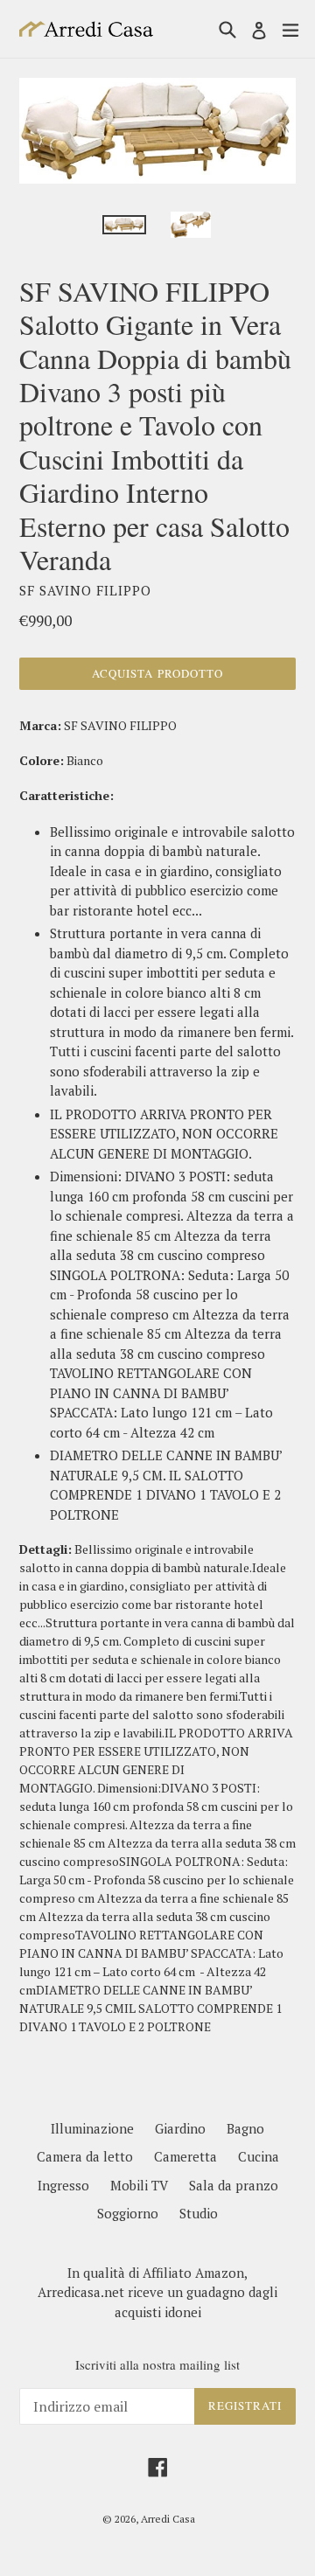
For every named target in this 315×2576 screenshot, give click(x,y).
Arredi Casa (168, 2519)
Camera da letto (85, 2156)
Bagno (245, 2128)
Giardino (180, 2128)
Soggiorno (128, 2213)
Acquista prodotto (157, 673)
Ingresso (63, 2185)
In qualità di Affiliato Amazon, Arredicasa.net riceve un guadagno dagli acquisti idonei (157, 2292)
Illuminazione (92, 2128)
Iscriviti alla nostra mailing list (157, 2364)
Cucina (259, 2156)
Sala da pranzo (234, 2185)
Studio (199, 2213)
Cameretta (185, 2156)
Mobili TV (139, 2185)
